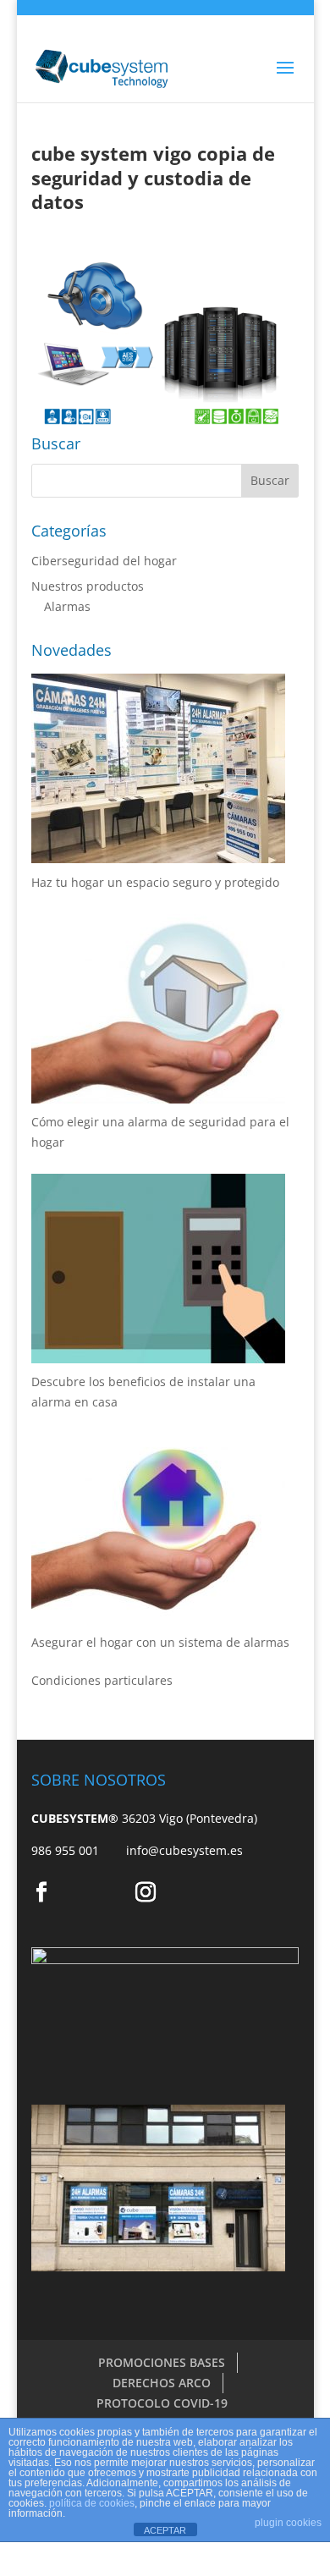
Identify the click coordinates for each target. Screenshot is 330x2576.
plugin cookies (288, 2523)
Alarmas (67, 606)
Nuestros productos (88, 586)
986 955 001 (79, 1850)
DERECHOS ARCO (162, 2383)
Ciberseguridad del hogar (104, 561)
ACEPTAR (165, 2530)
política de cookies (92, 2503)
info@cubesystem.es (184, 1850)
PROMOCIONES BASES (162, 2362)
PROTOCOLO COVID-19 (162, 2403)
